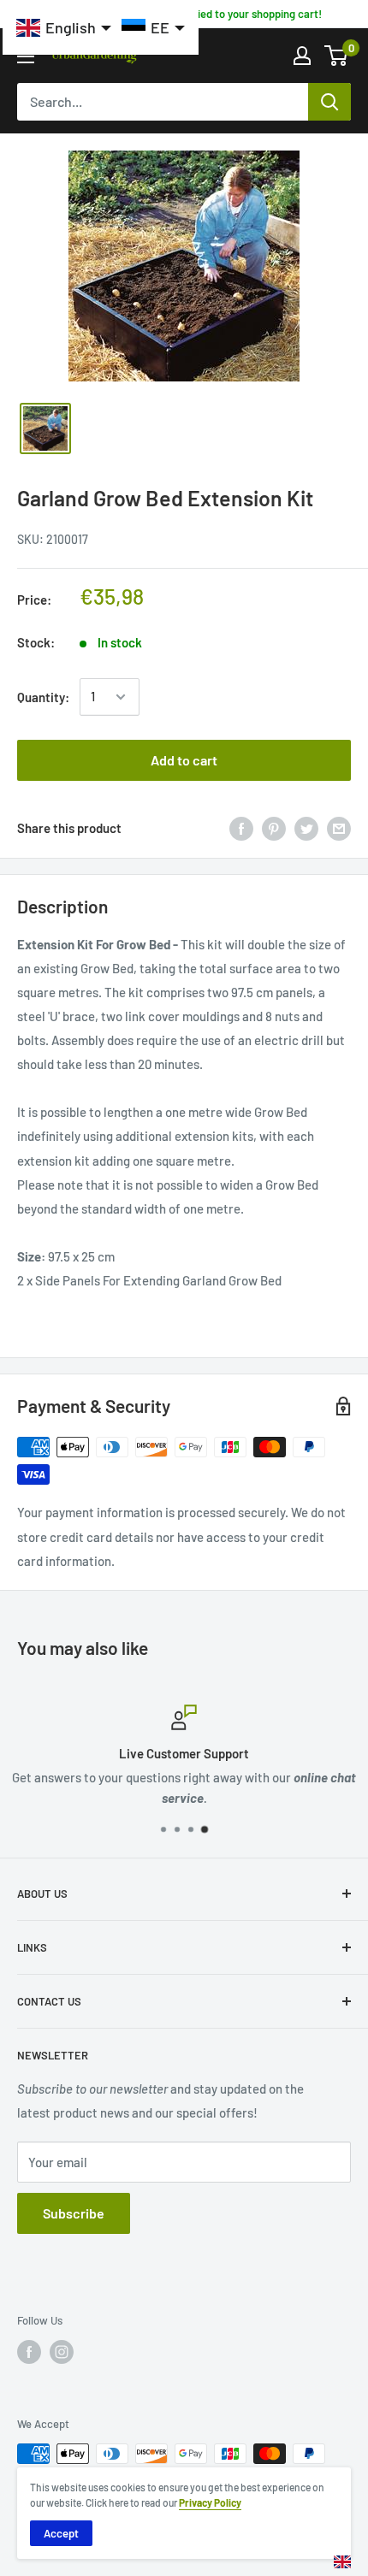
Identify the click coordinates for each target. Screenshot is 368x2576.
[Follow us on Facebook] (29, 2352)
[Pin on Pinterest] (274, 828)
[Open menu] (26, 56)
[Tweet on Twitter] (306, 828)
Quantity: (43, 697)
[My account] (302, 56)
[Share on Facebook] (241, 828)
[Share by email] (339, 828)
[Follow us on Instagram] (62, 2352)
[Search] (329, 102)
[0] (337, 56)
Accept (61, 2533)
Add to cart (184, 760)
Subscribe (74, 2213)
